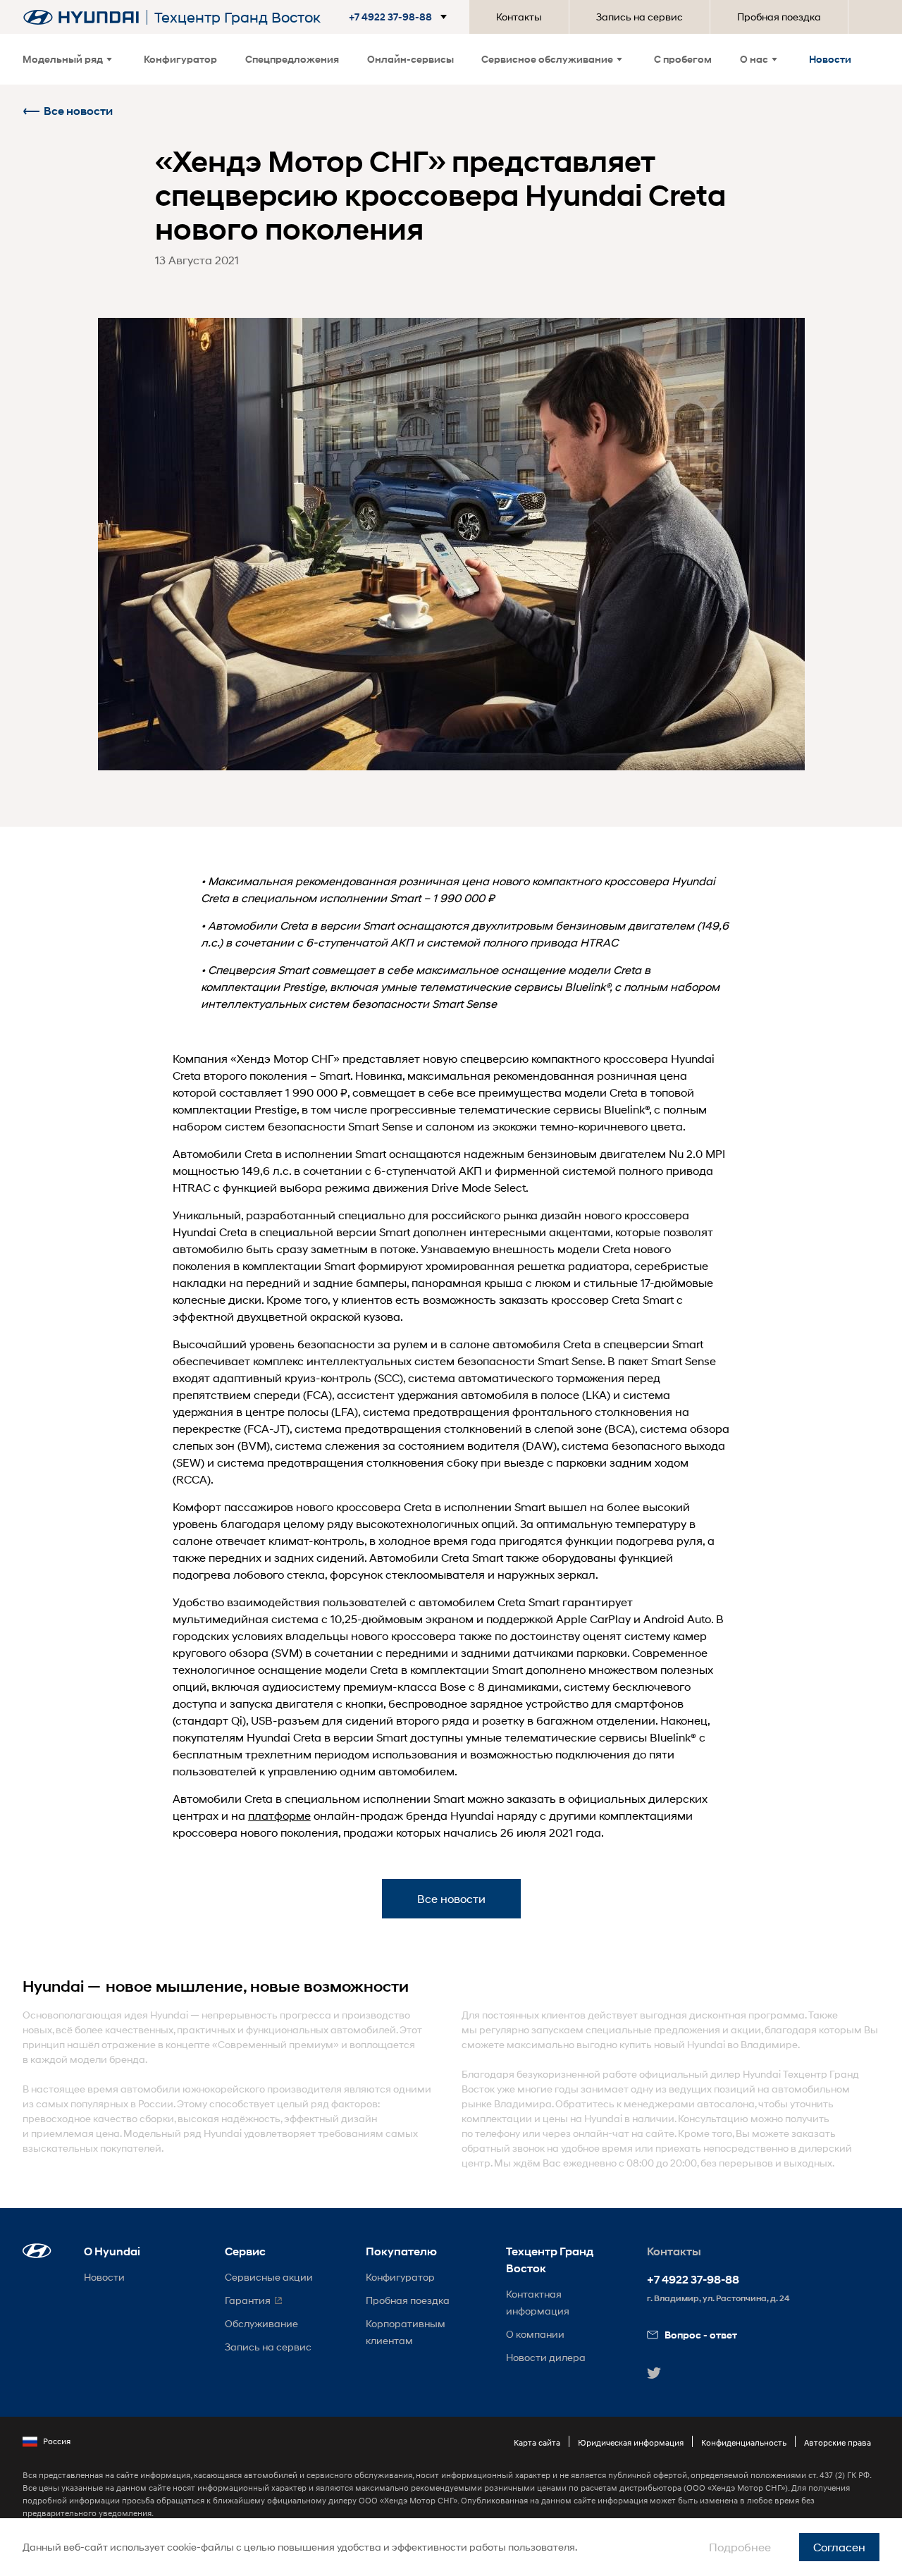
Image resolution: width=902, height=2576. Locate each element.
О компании (535, 2334)
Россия (57, 2441)
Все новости (78, 111)
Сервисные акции (269, 2277)
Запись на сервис (640, 17)
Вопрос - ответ (701, 2335)
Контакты (519, 17)
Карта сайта (537, 2442)
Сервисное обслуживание (547, 59)
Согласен (839, 2547)
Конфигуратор (180, 59)
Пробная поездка (779, 17)
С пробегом (683, 59)
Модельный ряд (63, 59)
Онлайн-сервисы (410, 59)
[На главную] (81, 17)
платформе (279, 1815)
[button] (401, 17)
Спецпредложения (292, 59)
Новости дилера (546, 2357)
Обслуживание (261, 2323)
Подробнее (740, 2547)
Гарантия (248, 2300)
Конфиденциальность (744, 2442)
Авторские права (838, 2442)
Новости (830, 59)
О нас (754, 59)
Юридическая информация (631, 2442)
